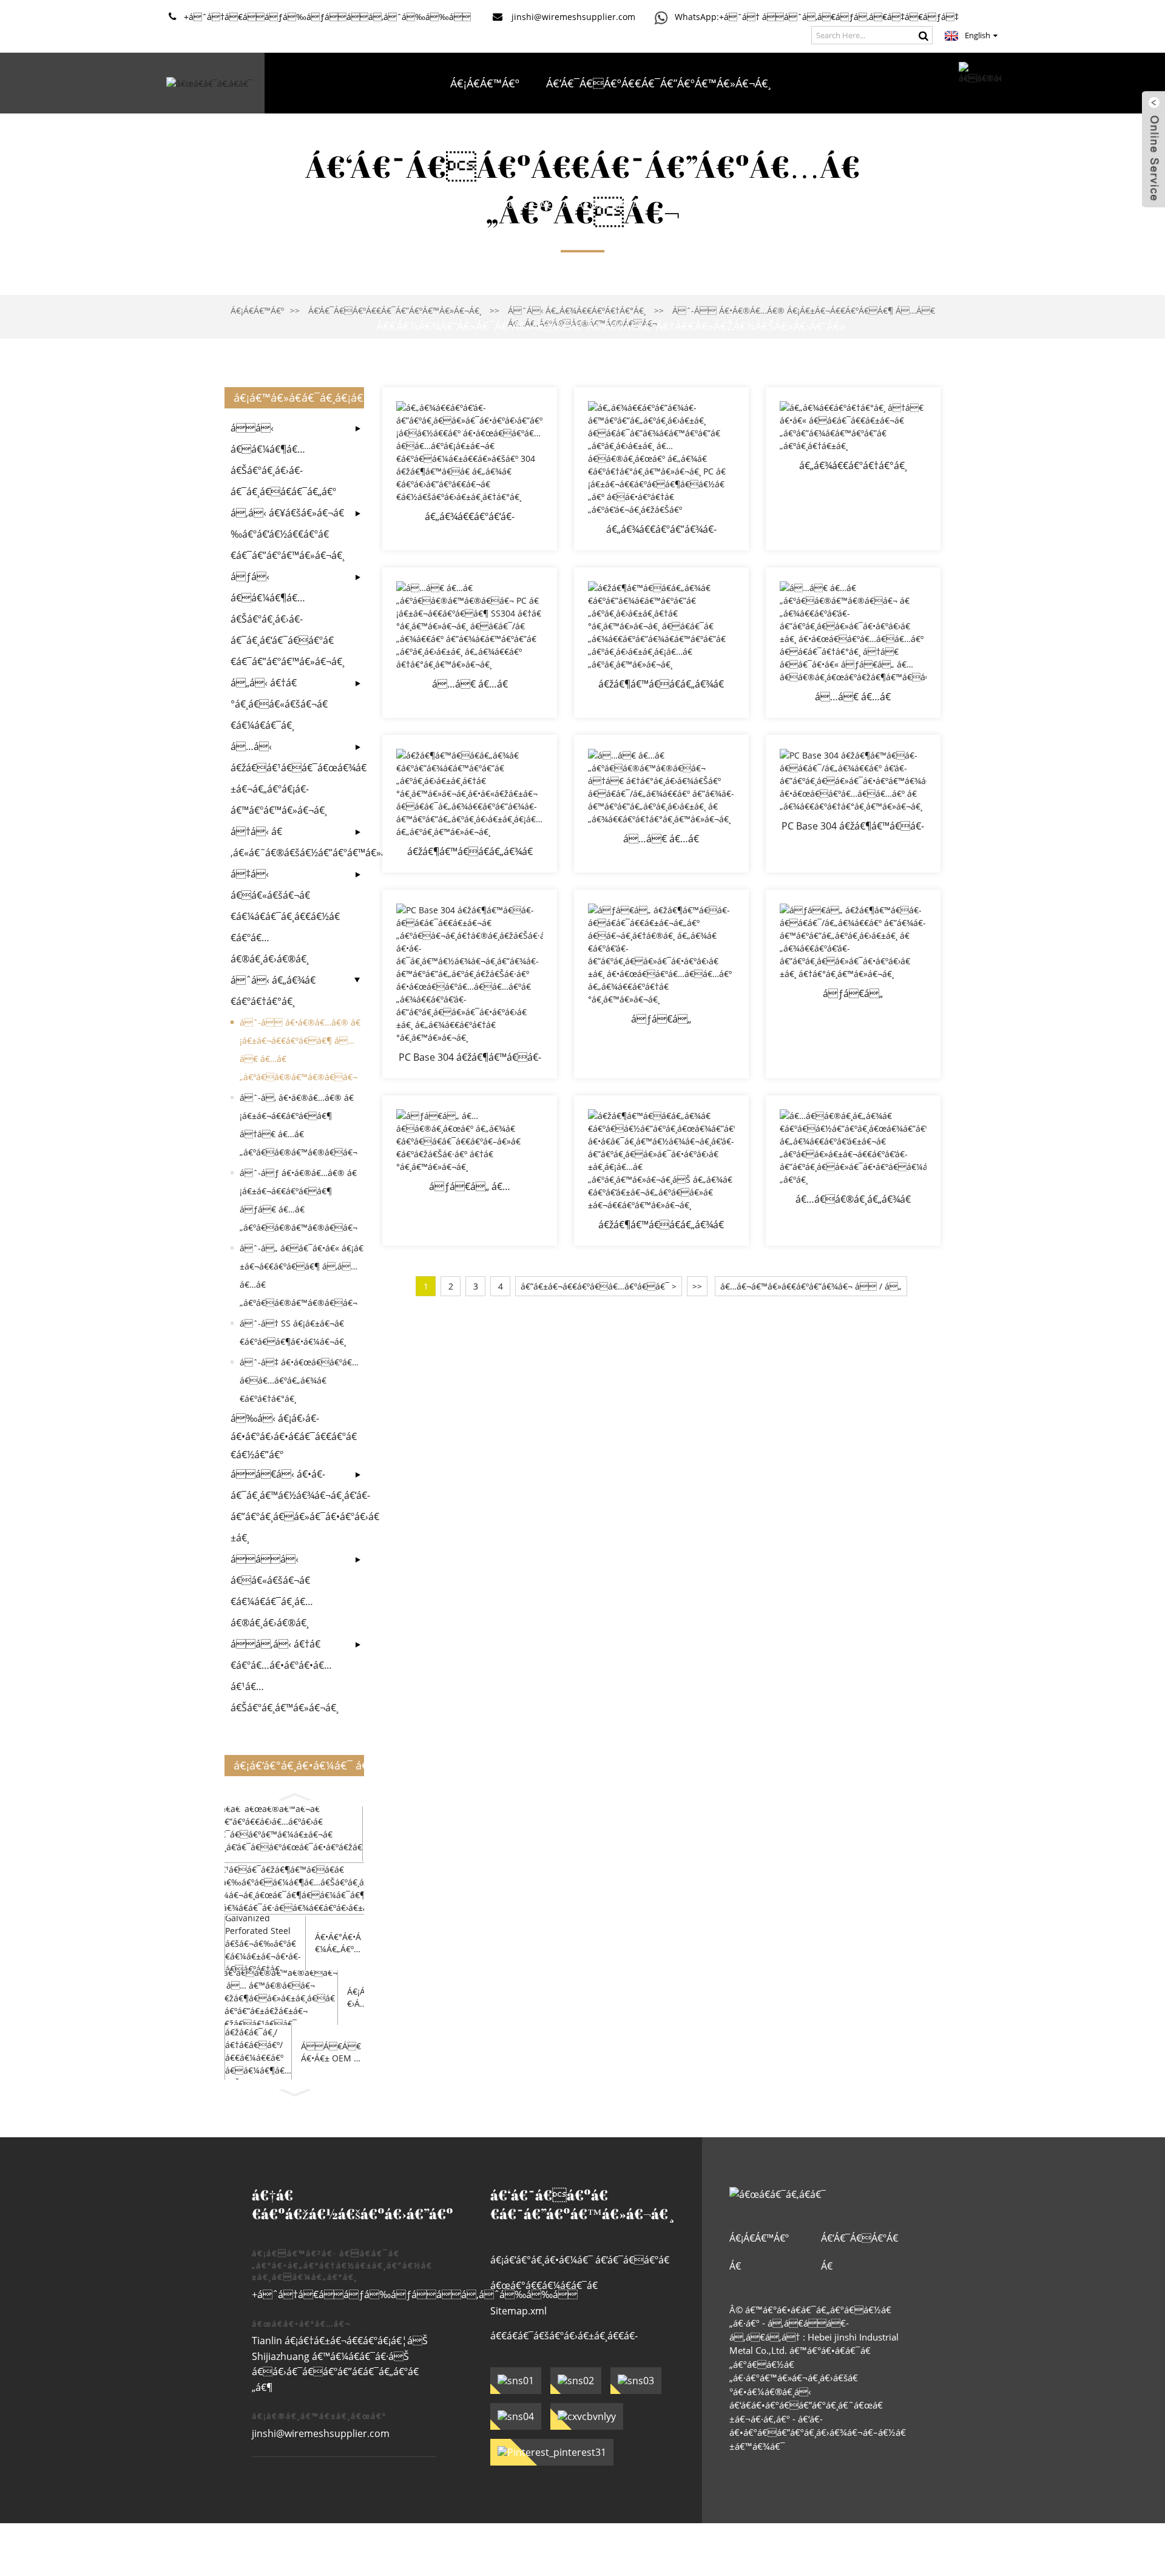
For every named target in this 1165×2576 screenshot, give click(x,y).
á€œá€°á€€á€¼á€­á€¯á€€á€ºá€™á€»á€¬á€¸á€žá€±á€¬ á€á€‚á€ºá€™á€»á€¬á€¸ (573, 2289)
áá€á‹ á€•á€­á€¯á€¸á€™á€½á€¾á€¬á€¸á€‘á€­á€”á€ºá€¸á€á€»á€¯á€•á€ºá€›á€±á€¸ (288, 1506)
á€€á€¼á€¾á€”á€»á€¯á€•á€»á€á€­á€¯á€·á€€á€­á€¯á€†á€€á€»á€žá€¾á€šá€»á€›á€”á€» (611, 326)
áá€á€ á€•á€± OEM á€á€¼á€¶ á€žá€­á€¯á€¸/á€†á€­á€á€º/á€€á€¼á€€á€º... (332, 2052)
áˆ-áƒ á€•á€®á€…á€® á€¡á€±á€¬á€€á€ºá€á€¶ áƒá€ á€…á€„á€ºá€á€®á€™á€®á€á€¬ (299, 1200)
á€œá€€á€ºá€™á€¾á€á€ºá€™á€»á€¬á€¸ (812, 144)
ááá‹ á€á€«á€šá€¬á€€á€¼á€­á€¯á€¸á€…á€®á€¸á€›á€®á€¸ (272, 1591)
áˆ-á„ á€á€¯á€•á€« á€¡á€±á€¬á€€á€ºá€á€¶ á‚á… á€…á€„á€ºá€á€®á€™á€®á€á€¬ (302, 1275)
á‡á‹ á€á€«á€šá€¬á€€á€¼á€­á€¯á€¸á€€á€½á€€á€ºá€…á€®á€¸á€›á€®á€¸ (285, 916)
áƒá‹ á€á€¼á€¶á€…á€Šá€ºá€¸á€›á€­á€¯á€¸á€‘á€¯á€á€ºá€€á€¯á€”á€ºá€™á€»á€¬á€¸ (288, 619)
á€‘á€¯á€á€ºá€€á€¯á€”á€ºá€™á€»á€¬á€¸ (658, 83)
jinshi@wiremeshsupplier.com (321, 2433)
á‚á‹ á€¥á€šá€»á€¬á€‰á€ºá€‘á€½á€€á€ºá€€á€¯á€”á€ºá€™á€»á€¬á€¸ (288, 534)
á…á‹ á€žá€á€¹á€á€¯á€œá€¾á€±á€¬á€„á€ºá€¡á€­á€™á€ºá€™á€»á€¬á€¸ (288, 778)
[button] (294, 1795)
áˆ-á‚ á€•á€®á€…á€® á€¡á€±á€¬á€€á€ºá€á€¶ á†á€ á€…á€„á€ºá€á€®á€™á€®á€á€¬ (299, 1125)
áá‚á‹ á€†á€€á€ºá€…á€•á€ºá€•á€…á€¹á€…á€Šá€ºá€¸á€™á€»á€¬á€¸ (285, 1676)
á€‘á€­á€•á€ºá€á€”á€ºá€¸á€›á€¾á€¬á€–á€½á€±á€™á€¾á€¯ (818, 2432)
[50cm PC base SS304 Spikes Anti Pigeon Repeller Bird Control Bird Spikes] (470, 643)
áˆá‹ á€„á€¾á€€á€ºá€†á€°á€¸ (273, 991)
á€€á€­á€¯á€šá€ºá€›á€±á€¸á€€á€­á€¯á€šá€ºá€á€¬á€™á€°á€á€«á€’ (573, 2339)
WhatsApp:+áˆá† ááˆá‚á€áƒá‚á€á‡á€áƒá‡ (817, 17)
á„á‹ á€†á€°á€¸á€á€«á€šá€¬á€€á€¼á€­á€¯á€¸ (279, 704)
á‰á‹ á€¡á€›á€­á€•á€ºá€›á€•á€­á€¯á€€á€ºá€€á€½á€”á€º (294, 1436)
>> (697, 1286)
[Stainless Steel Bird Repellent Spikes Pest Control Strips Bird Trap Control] (661, 1171)
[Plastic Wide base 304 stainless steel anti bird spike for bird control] (470, 469)
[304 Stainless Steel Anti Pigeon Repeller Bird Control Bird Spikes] (853, 984)
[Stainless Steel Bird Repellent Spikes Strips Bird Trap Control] (853, 1171)
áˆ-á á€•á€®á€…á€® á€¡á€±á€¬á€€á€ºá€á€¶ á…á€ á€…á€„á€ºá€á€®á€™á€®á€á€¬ (300, 1050)
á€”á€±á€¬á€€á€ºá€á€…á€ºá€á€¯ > (599, 1286)
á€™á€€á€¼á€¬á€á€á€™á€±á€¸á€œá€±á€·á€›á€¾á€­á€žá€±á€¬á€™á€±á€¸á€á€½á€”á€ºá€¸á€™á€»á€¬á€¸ (610, 265)
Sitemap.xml (518, 2311)
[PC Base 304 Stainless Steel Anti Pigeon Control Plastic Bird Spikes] (853, 804)
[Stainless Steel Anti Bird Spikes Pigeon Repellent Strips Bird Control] (470, 804)
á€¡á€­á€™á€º (485, 83)
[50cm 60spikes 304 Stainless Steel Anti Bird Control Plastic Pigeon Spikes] (853, 643)
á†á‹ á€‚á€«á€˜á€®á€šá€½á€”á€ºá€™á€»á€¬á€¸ (288, 842)
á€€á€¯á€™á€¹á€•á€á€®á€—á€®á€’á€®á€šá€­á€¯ (512, 205)
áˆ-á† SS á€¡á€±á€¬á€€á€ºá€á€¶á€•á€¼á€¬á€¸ (293, 1332)
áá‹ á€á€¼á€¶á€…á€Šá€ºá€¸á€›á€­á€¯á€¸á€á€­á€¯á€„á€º (283, 460)
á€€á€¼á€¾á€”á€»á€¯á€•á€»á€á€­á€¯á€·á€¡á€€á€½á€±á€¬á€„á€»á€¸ (486, 144)
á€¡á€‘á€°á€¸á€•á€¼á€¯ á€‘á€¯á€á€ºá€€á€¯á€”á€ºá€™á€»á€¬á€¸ (580, 2263)
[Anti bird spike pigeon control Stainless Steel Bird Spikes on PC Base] (661, 469)
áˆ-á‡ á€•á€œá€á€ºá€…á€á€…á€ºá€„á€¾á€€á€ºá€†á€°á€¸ (299, 1380)
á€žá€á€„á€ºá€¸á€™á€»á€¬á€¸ (762, 205)
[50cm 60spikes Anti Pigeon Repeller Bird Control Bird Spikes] (661, 804)
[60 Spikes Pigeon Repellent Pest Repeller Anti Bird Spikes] (853, 469)
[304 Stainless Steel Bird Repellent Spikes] (470, 1171)
